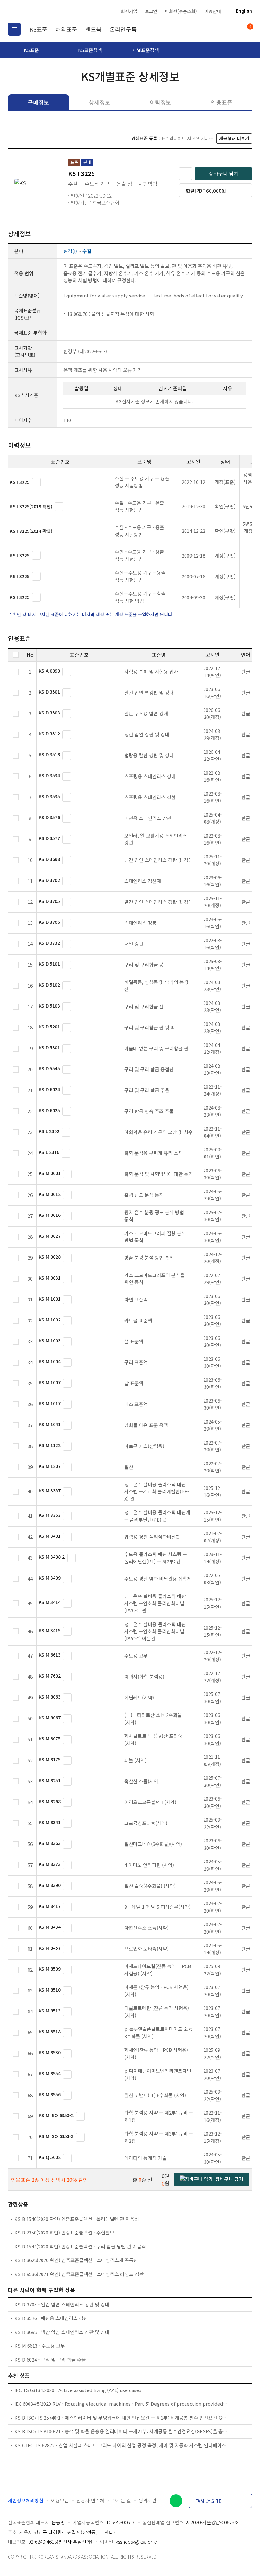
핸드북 (93, 29)
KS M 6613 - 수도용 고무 (40, 2346)
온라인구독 (123, 29)
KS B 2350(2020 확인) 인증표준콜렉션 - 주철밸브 (64, 2232)
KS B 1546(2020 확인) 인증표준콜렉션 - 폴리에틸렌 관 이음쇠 (77, 2219)
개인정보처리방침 (26, 2500)
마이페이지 (234, 29)
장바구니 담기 (224, 173)
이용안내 (213, 11)
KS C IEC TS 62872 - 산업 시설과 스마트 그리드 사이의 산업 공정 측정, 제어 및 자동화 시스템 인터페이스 (120, 2445)
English (244, 11)
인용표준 (222, 102)
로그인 (151, 11)
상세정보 (100, 102)
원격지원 (147, 2500)
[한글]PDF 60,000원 (205, 191)
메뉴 (14, 29)
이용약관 (60, 2500)
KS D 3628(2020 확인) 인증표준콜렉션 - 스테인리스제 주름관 (76, 2260)
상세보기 (36, 482)
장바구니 (250, 27)
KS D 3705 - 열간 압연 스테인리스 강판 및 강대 (62, 2304)
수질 (87, 251)
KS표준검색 (90, 50)
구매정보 (38, 102)
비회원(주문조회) (181, 11)
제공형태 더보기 (234, 138)
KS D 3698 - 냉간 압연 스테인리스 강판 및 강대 (62, 2332)
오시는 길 (121, 2500)
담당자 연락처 (90, 2500)
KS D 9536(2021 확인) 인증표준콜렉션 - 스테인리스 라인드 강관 (79, 2274)
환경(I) (70, 251)
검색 (222, 29)
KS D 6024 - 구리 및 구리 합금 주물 (50, 2360)
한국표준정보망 (41, 11)
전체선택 (16, 655)
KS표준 (38, 29)
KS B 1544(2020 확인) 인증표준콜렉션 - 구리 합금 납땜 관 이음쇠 (80, 2246)
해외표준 (66, 29)
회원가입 (129, 11)
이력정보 (160, 102)
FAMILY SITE (208, 2501)
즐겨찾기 (185, 174)
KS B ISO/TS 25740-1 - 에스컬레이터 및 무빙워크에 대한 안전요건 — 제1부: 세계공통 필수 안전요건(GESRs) (121, 2418)
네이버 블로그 (176, 2501)
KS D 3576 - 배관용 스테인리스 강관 (51, 2318)
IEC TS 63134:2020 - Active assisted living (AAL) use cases (78, 2390)
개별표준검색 (146, 50)
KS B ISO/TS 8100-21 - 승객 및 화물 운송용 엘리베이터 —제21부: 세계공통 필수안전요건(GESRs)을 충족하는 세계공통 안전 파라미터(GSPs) (121, 2431)
